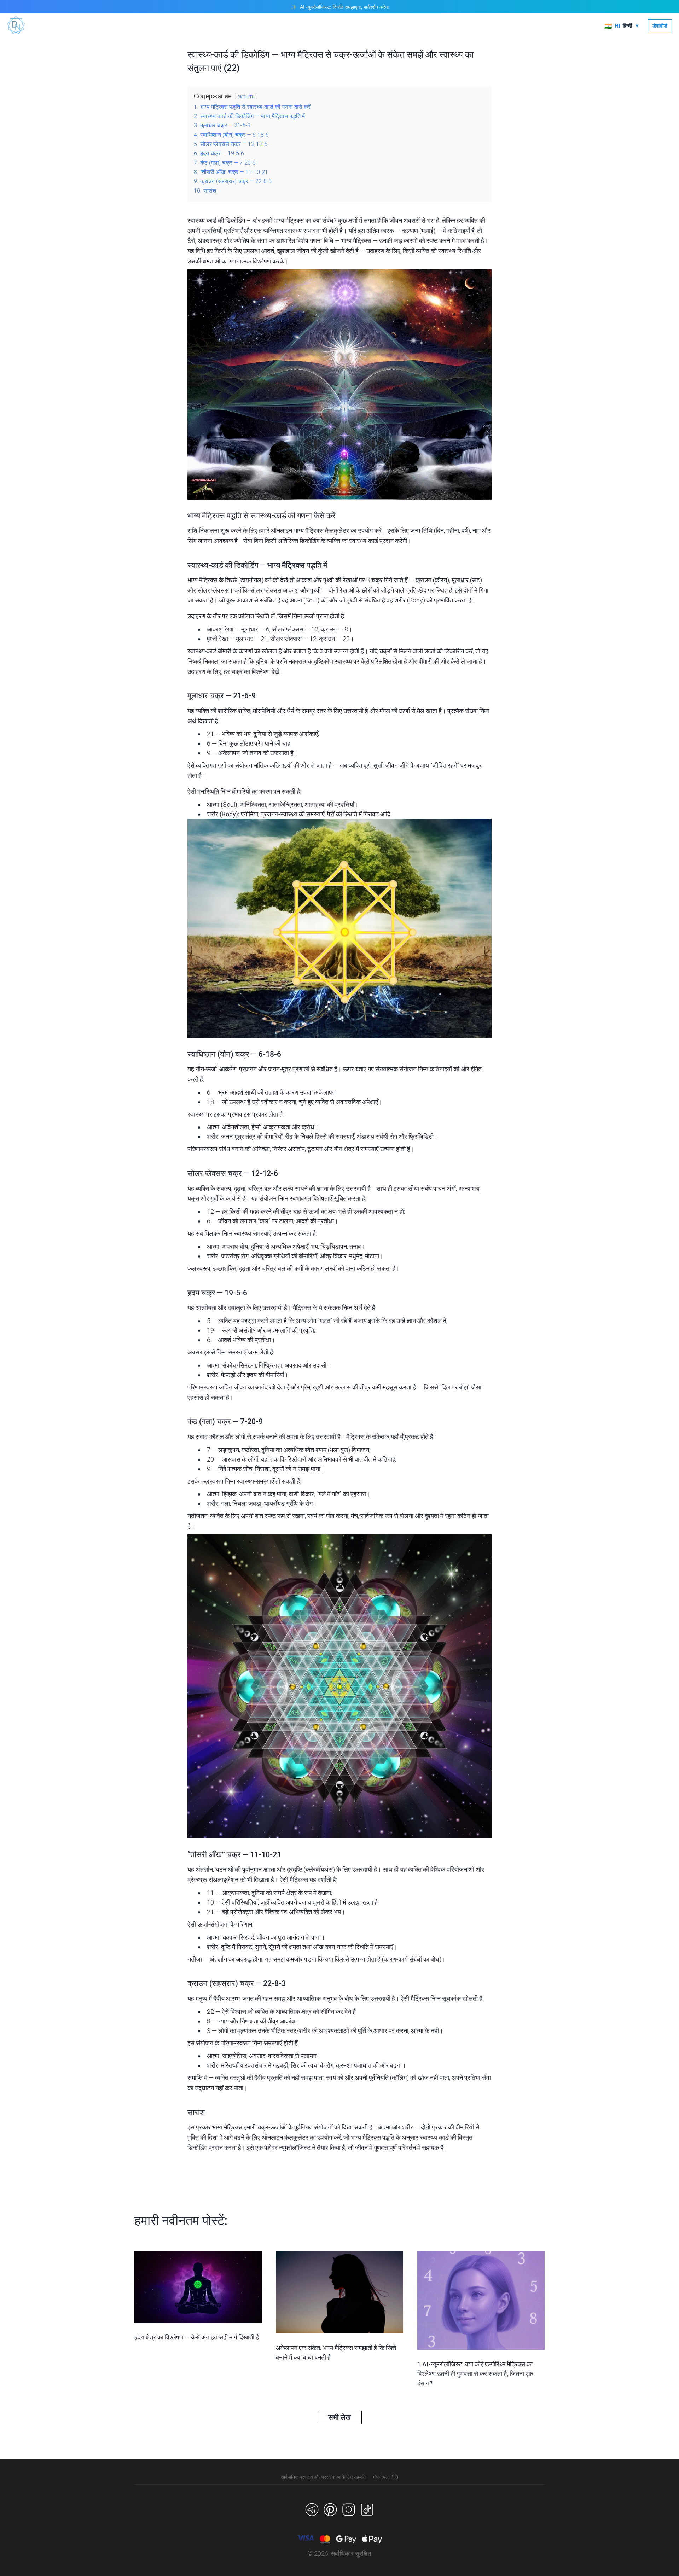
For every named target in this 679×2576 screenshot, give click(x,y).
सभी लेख (339, 2417)
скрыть (246, 97)
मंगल (385, 711)
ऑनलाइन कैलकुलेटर (285, 2137)
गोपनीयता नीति (385, 2477)
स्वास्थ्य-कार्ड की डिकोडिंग (223, 565)
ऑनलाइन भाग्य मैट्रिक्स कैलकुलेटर (310, 531)
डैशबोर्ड (660, 26)
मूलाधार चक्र (206, 696)
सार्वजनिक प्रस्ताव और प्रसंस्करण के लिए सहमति (323, 2477)
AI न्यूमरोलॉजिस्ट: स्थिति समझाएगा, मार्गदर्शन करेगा (344, 7)
